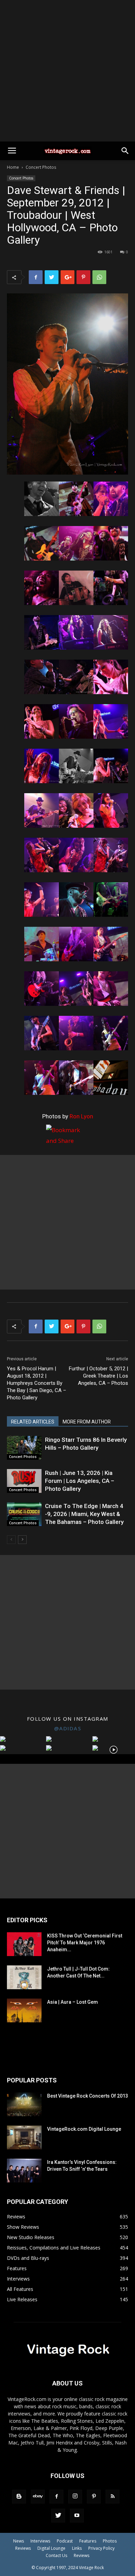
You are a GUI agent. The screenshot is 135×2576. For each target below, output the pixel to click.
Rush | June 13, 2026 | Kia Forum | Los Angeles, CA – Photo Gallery (80, 1481)
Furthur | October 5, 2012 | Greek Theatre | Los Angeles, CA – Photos (98, 1376)
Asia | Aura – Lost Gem (73, 2002)
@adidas (68, 1728)
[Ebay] (38, 2497)
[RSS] (112, 2497)
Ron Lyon (81, 1116)
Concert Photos (41, 167)
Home (13, 167)
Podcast (65, 2541)
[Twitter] (58, 2516)
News (19, 2541)
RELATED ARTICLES (33, 1422)
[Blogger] (19, 2497)
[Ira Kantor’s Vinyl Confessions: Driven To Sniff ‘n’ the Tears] (24, 2171)
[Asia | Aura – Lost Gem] (24, 2010)
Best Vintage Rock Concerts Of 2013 (88, 2096)
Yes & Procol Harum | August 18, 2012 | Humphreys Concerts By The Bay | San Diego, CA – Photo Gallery (37, 1383)
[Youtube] (77, 2516)
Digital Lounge (51, 2548)
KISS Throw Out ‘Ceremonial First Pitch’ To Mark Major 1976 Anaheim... (85, 1943)
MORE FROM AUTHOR (87, 1422)
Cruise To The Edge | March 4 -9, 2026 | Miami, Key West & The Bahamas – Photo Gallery (84, 1514)
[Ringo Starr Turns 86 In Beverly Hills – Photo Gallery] (24, 1448)
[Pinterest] (94, 2497)
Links (77, 2548)
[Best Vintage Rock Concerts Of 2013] (24, 2104)
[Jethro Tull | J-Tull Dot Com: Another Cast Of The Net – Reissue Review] (24, 1977)
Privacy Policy (101, 2548)
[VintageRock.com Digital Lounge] (24, 2137)
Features (88, 2541)
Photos (110, 2541)
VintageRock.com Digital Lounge (84, 2129)
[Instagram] (75, 2497)
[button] (125, 151)
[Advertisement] (67, 71)
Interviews (40, 2541)
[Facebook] (56, 2497)
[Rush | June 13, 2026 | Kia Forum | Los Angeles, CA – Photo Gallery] (24, 1481)
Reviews (23, 2548)
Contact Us (56, 2555)
